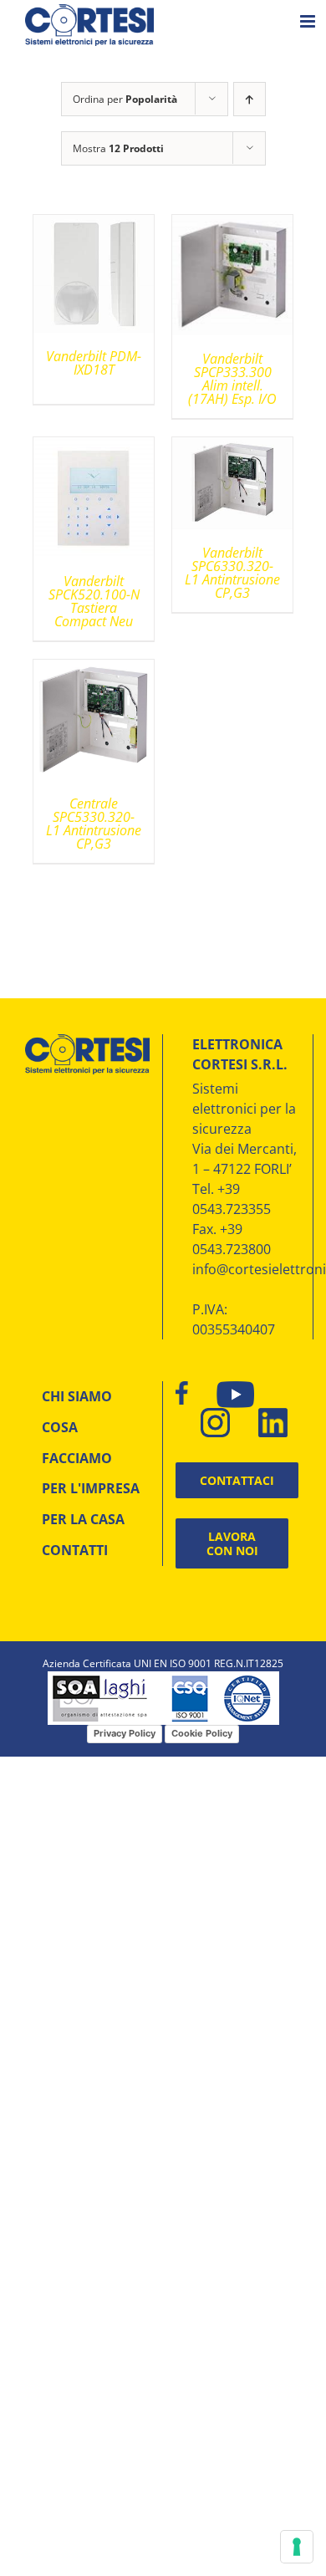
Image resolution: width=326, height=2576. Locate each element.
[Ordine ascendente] (250, 99)
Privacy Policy (125, 1733)
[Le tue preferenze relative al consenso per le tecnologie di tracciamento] (297, 2547)
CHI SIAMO (77, 1396)
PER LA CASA (83, 1519)
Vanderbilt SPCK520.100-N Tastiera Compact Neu (94, 601)
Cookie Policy (202, 1733)
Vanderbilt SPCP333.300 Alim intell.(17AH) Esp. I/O (232, 379)
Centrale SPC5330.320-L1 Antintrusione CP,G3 (94, 824)
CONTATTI (75, 1550)
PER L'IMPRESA (91, 1488)
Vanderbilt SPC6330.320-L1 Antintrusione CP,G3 (232, 573)
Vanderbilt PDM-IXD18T (94, 363)
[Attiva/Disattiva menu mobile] (309, 21)
